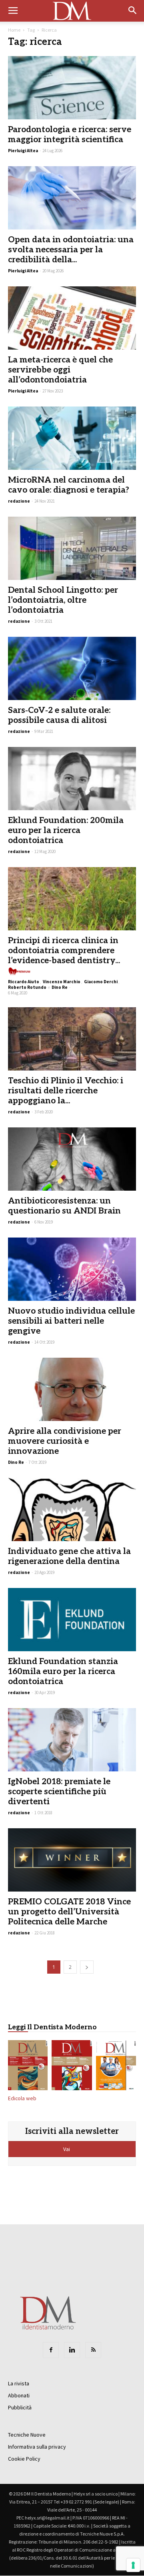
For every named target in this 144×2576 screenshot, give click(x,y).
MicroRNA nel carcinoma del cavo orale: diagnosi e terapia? (69, 485)
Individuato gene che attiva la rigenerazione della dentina (69, 1556)
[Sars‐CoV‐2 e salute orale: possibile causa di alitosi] (72, 668)
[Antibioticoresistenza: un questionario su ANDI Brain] (72, 1159)
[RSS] (93, 2350)
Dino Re (60, 987)
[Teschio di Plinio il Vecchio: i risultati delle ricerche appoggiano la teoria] (72, 1039)
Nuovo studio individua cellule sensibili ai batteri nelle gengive (71, 1321)
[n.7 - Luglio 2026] (72, 2067)
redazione (19, 501)
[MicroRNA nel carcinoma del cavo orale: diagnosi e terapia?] (72, 438)
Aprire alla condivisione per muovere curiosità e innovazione (65, 1441)
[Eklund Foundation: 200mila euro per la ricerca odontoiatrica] (72, 779)
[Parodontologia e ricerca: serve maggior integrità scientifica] (72, 88)
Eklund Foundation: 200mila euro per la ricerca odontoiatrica (66, 830)
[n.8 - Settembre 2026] (28, 2067)
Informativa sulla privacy (37, 2447)
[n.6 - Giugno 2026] (116, 2067)
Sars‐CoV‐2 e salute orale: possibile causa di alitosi (59, 715)
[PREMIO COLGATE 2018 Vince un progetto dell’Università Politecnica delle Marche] (72, 1860)
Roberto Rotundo (27, 987)
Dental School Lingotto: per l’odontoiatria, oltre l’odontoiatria (63, 600)
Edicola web (22, 2098)
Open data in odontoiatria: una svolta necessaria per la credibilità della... (71, 250)
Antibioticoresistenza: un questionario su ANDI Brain (64, 1206)
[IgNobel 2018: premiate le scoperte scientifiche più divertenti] (72, 1740)
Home (14, 30)
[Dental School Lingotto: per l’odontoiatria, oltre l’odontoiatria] (72, 548)
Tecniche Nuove (27, 2435)
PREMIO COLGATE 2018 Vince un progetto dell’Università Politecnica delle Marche (69, 1912)
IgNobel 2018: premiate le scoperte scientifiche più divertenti (59, 1792)
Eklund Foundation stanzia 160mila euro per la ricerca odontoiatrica (63, 1671)
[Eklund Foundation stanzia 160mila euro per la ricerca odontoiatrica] (72, 1620)
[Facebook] (51, 2350)
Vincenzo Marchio (62, 982)
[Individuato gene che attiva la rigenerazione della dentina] (72, 1509)
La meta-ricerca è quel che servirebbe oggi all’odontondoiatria (60, 370)
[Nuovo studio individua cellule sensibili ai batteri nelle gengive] (72, 1269)
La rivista (19, 2383)
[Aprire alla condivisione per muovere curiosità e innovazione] (72, 1389)
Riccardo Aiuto (24, 982)
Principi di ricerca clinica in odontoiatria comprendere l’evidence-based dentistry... (64, 951)
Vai (67, 2149)
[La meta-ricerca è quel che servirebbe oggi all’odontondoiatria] (72, 318)
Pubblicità (20, 2407)
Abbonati (19, 2395)
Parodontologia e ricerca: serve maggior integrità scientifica (70, 135)
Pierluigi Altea (23, 151)
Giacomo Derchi (101, 982)
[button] (133, 11)
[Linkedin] (72, 2350)
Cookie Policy (24, 2459)
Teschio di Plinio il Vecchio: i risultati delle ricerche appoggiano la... (66, 1091)
